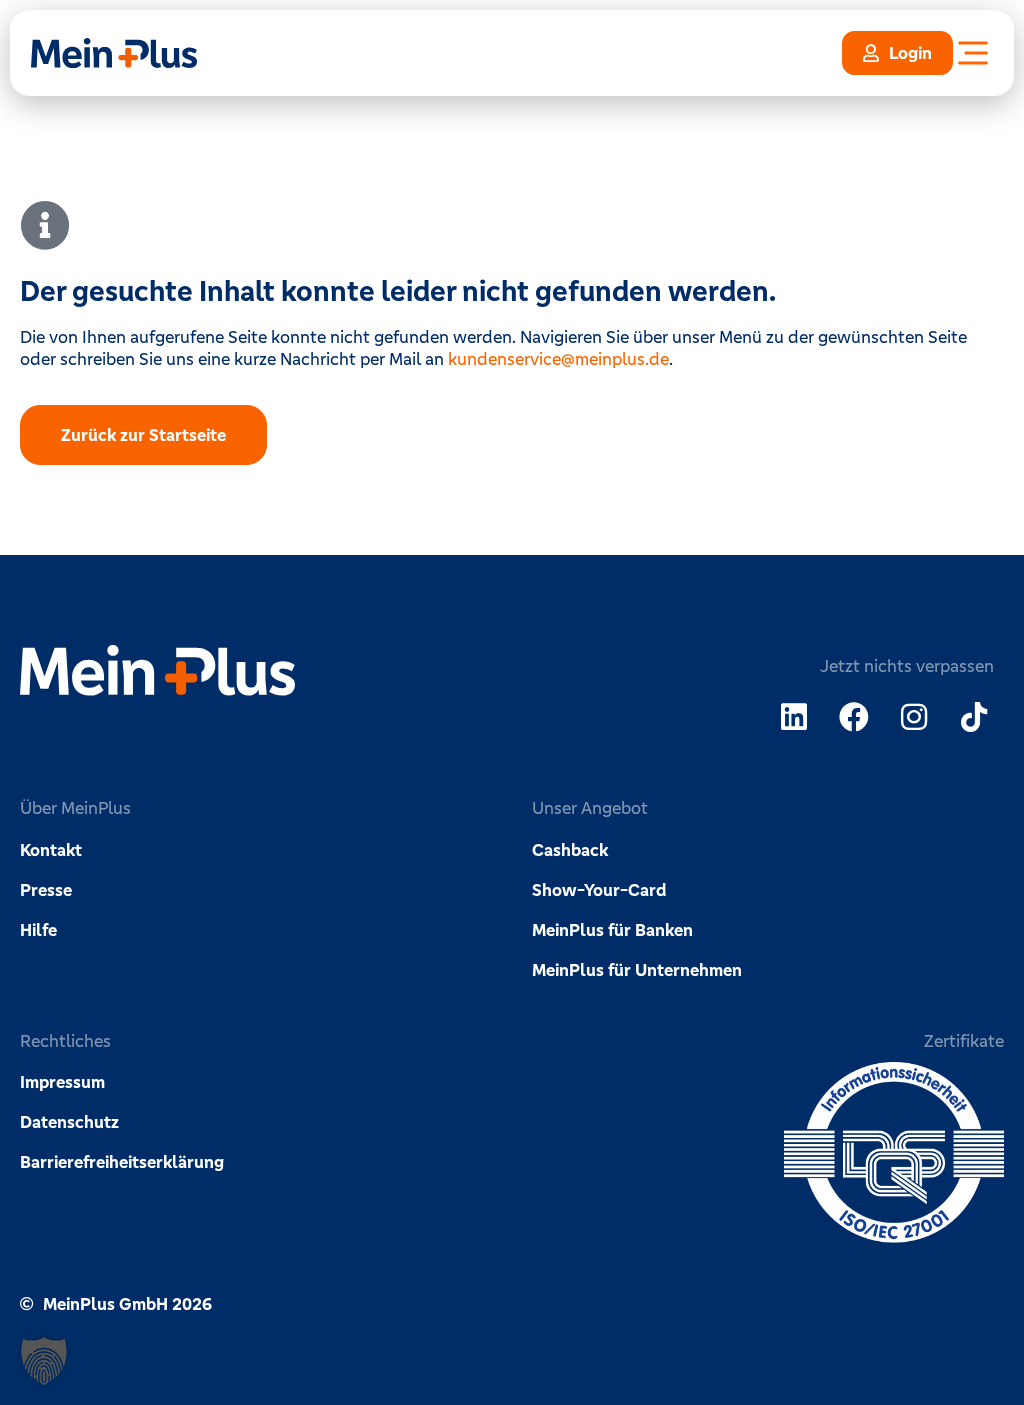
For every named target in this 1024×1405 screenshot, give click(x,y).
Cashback (570, 850)
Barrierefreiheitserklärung (122, 1162)
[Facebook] (854, 717)
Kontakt (51, 850)
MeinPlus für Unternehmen (637, 970)
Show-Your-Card (599, 890)
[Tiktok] (974, 717)
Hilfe (38, 930)
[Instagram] (914, 717)
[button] (44, 1361)
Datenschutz (69, 1122)
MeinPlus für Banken (612, 930)
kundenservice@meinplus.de (558, 359)
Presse (46, 890)
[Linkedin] (794, 717)
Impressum (62, 1082)
